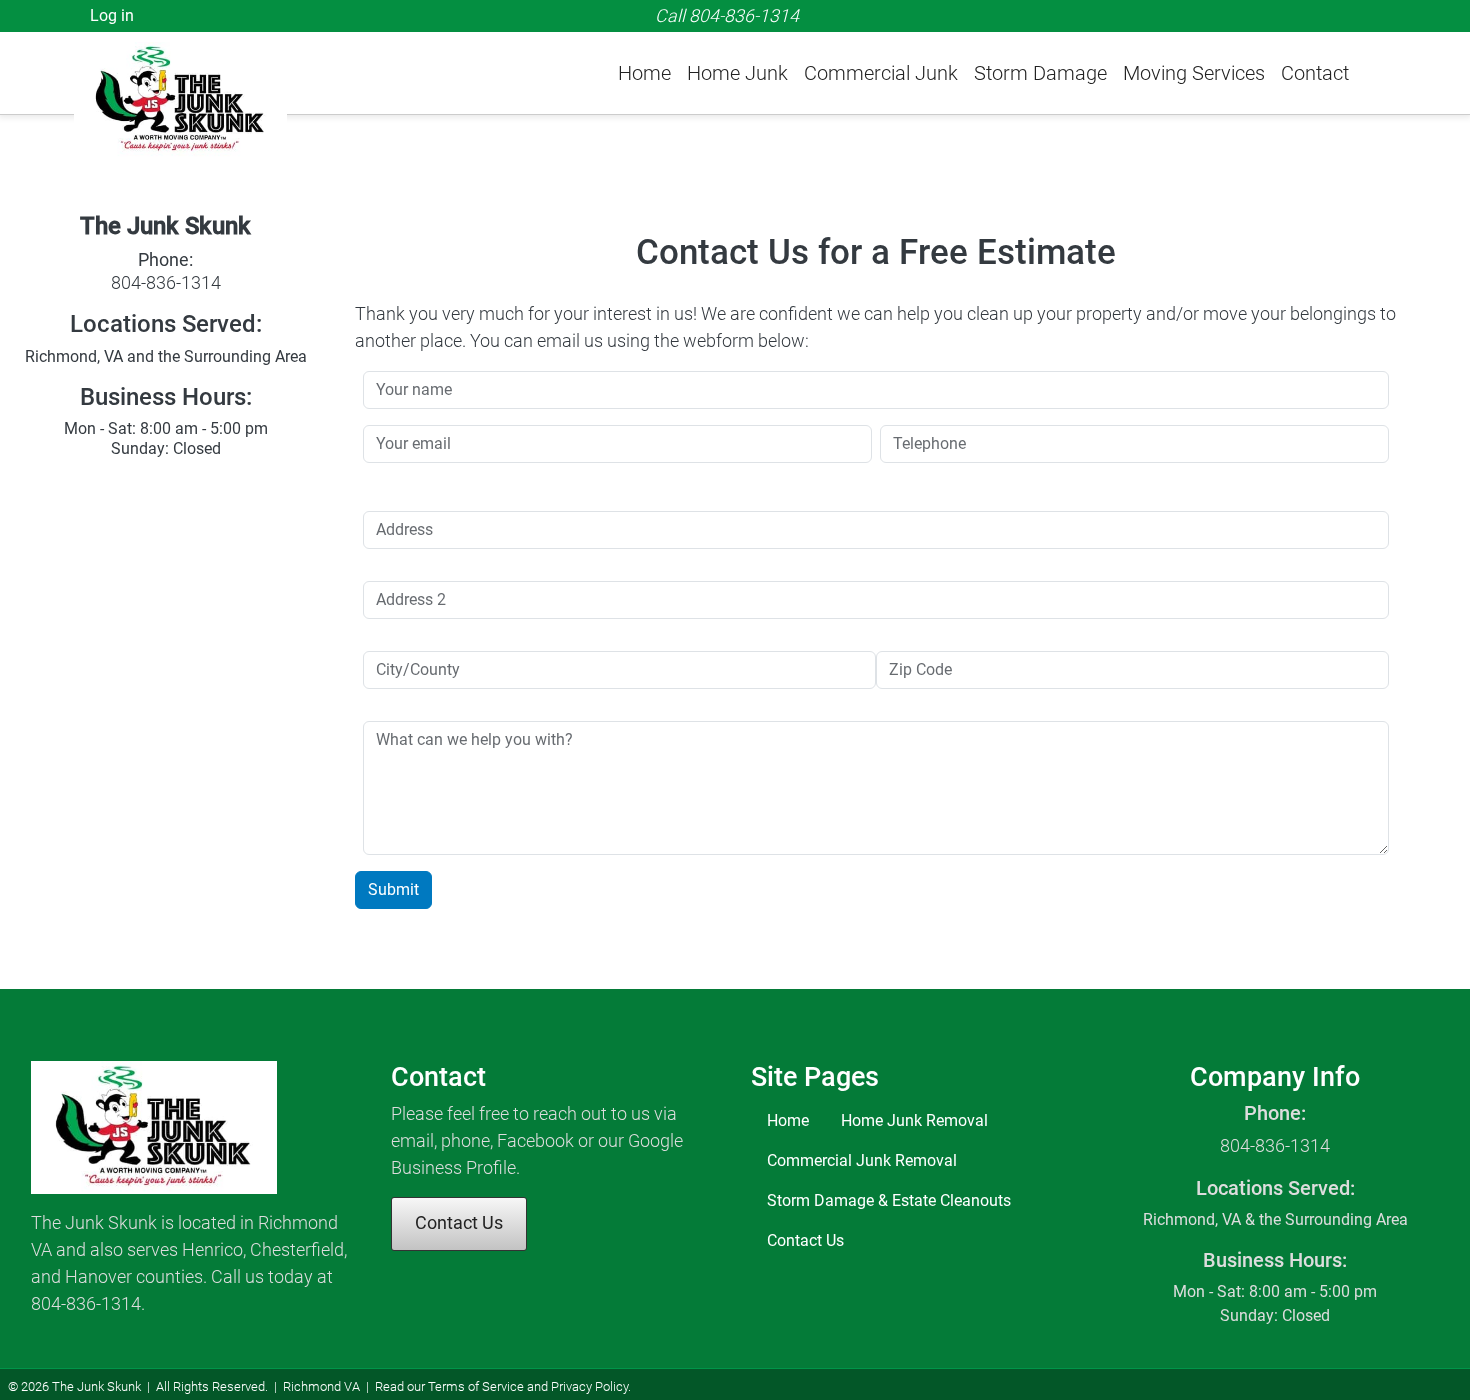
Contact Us (459, 1222)
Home (644, 73)
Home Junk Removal (914, 1120)
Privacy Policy (589, 1386)
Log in (112, 15)
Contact (1315, 73)
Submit (393, 889)
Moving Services (1194, 73)
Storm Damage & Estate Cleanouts (889, 1200)
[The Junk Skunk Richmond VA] (187, 71)
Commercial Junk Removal (862, 1160)
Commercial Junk (881, 73)
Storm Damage (1040, 73)
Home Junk (737, 73)
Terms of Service (476, 1386)
